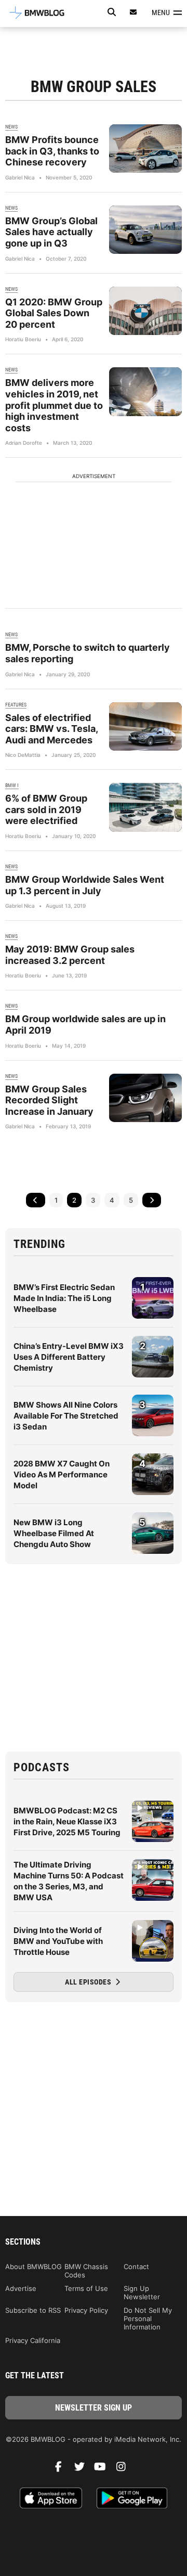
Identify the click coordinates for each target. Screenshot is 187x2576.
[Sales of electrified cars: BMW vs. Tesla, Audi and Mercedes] (145, 726)
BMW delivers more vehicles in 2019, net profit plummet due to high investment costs (54, 405)
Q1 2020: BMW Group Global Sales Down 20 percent (54, 313)
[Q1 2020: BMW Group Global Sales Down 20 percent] (145, 311)
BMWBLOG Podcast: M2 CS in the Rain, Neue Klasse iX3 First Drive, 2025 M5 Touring (67, 1821)
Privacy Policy (86, 2310)
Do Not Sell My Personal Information (148, 2319)
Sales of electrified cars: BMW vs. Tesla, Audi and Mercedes (51, 729)
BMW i (12, 785)
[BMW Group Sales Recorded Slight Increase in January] (145, 1098)
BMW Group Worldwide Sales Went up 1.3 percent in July (85, 885)
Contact (136, 2266)
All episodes (89, 1982)
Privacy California (33, 2340)
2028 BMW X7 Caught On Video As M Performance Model (62, 1474)
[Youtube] (104, 2469)
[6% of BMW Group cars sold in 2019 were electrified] (145, 807)
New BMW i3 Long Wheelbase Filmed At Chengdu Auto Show (54, 1533)
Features (16, 705)
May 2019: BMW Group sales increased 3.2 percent (70, 955)
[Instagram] (125, 2469)
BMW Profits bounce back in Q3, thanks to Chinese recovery (52, 151)
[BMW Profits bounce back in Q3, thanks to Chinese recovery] (145, 149)
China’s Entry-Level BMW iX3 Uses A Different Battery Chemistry (69, 1357)
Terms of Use (86, 2288)
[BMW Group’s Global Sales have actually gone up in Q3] (145, 230)
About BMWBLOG (34, 2266)
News (11, 127)
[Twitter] (83, 2469)
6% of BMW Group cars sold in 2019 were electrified (46, 809)
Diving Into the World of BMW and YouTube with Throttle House (58, 1941)
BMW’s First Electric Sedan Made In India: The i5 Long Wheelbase (64, 1298)
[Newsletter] (133, 12)
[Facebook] (62, 2469)
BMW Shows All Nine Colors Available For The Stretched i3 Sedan (66, 1416)
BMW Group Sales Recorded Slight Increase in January (49, 1100)
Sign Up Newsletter (142, 2292)
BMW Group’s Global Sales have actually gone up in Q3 (51, 232)
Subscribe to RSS (33, 2310)
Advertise (21, 2288)
